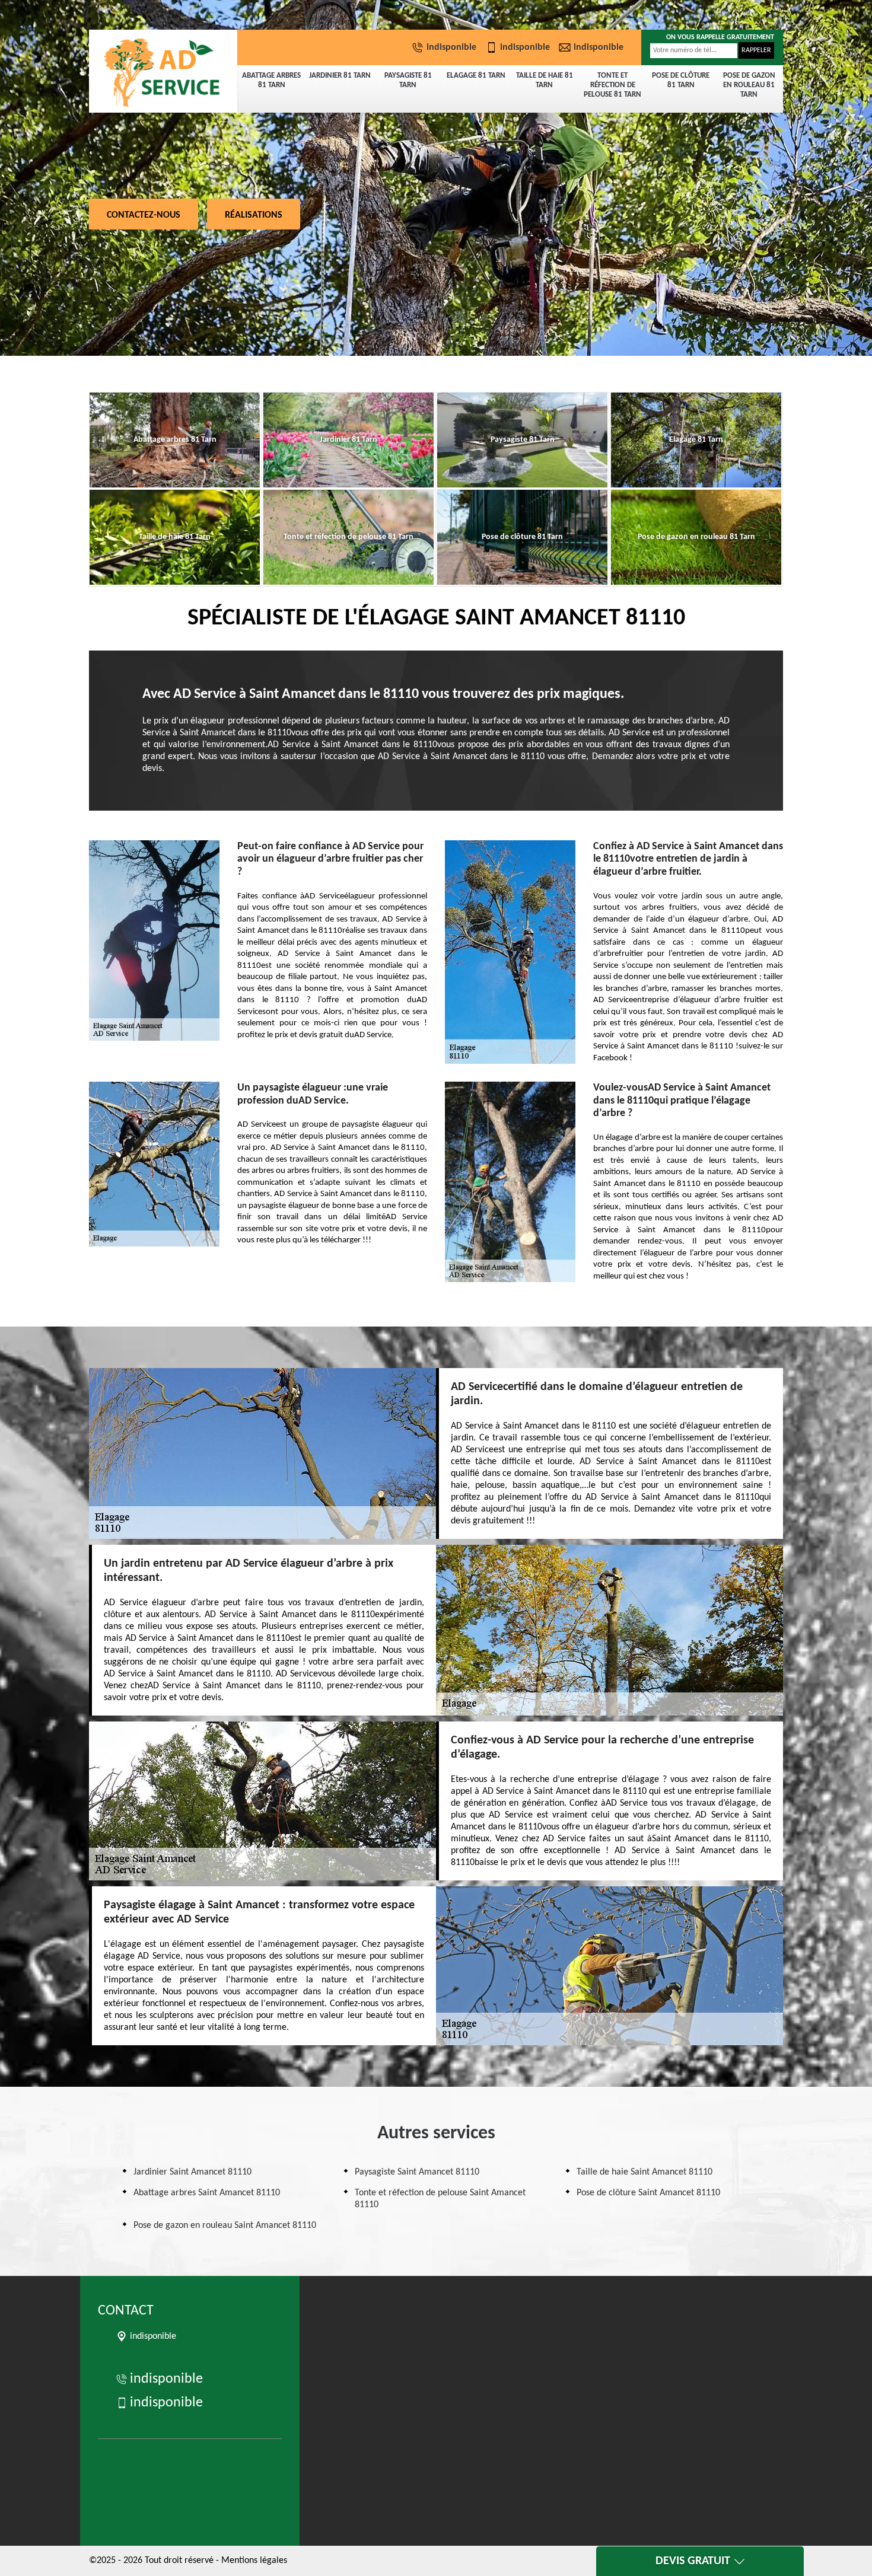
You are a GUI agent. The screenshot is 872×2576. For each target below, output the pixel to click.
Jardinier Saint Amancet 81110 (192, 2172)
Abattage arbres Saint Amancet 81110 (207, 2193)
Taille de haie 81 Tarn (545, 80)
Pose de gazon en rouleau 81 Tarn (749, 85)
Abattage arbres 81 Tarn (271, 80)
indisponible (451, 47)
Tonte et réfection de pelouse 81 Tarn (612, 85)
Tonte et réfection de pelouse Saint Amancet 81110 (440, 2199)
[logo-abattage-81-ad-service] (163, 71)
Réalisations (254, 215)
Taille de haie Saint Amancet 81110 (645, 2172)
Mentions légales (254, 2561)
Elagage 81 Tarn (476, 76)
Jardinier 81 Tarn (340, 76)
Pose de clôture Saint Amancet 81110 (648, 2193)
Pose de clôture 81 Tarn (681, 80)
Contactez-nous (144, 215)
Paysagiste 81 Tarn (408, 80)
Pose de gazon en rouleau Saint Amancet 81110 (225, 2226)
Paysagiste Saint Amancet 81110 (417, 2172)
